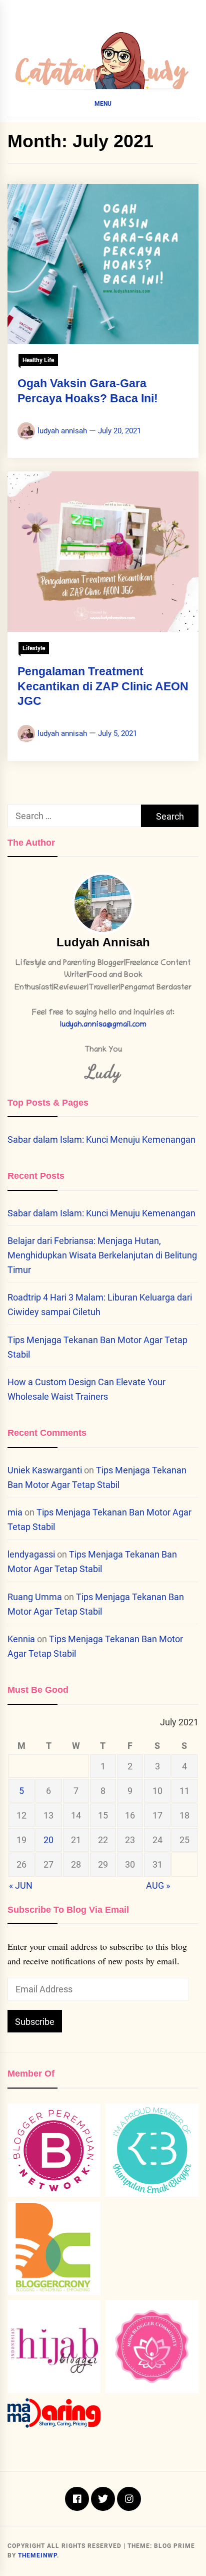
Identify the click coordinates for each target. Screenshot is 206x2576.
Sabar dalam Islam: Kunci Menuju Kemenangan (101, 1139)
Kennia (21, 1639)
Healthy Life (38, 360)
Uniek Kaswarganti (45, 1470)
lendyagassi (31, 1554)
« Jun (21, 1885)
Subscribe (35, 2022)
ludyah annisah (62, 431)
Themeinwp (37, 2555)
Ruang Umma (35, 1597)
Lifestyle (34, 648)
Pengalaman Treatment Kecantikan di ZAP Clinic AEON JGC (103, 686)
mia (15, 1512)
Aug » (158, 1885)
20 (48, 1840)
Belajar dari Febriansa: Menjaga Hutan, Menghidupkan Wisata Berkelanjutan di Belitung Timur (102, 1255)
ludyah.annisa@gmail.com (103, 1025)
